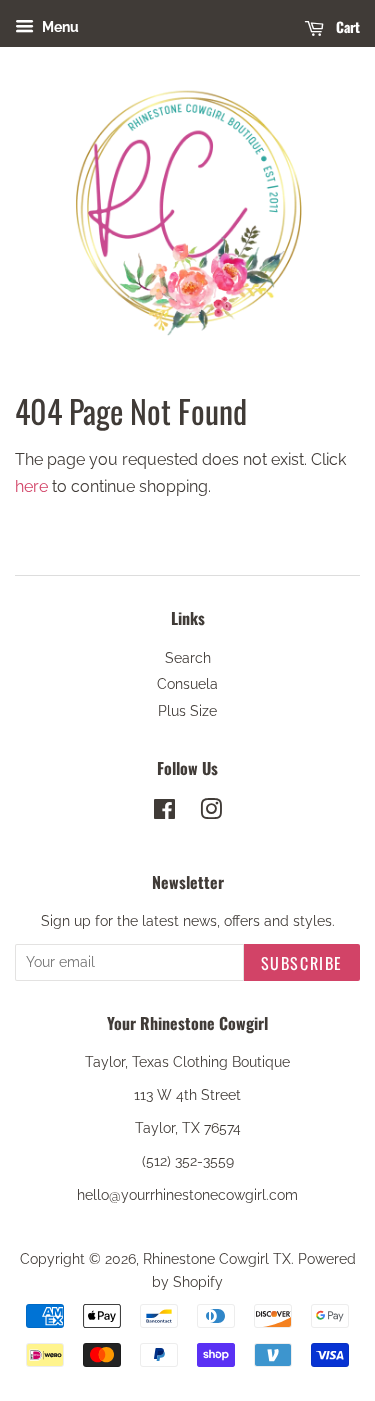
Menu (59, 27)
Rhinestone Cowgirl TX (217, 1259)
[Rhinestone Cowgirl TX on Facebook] (164, 813)
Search (188, 658)
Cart (346, 26)
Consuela (187, 684)
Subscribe (302, 963)
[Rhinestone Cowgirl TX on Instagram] (211, 813)
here (31, 486)
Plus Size (187, 711)
